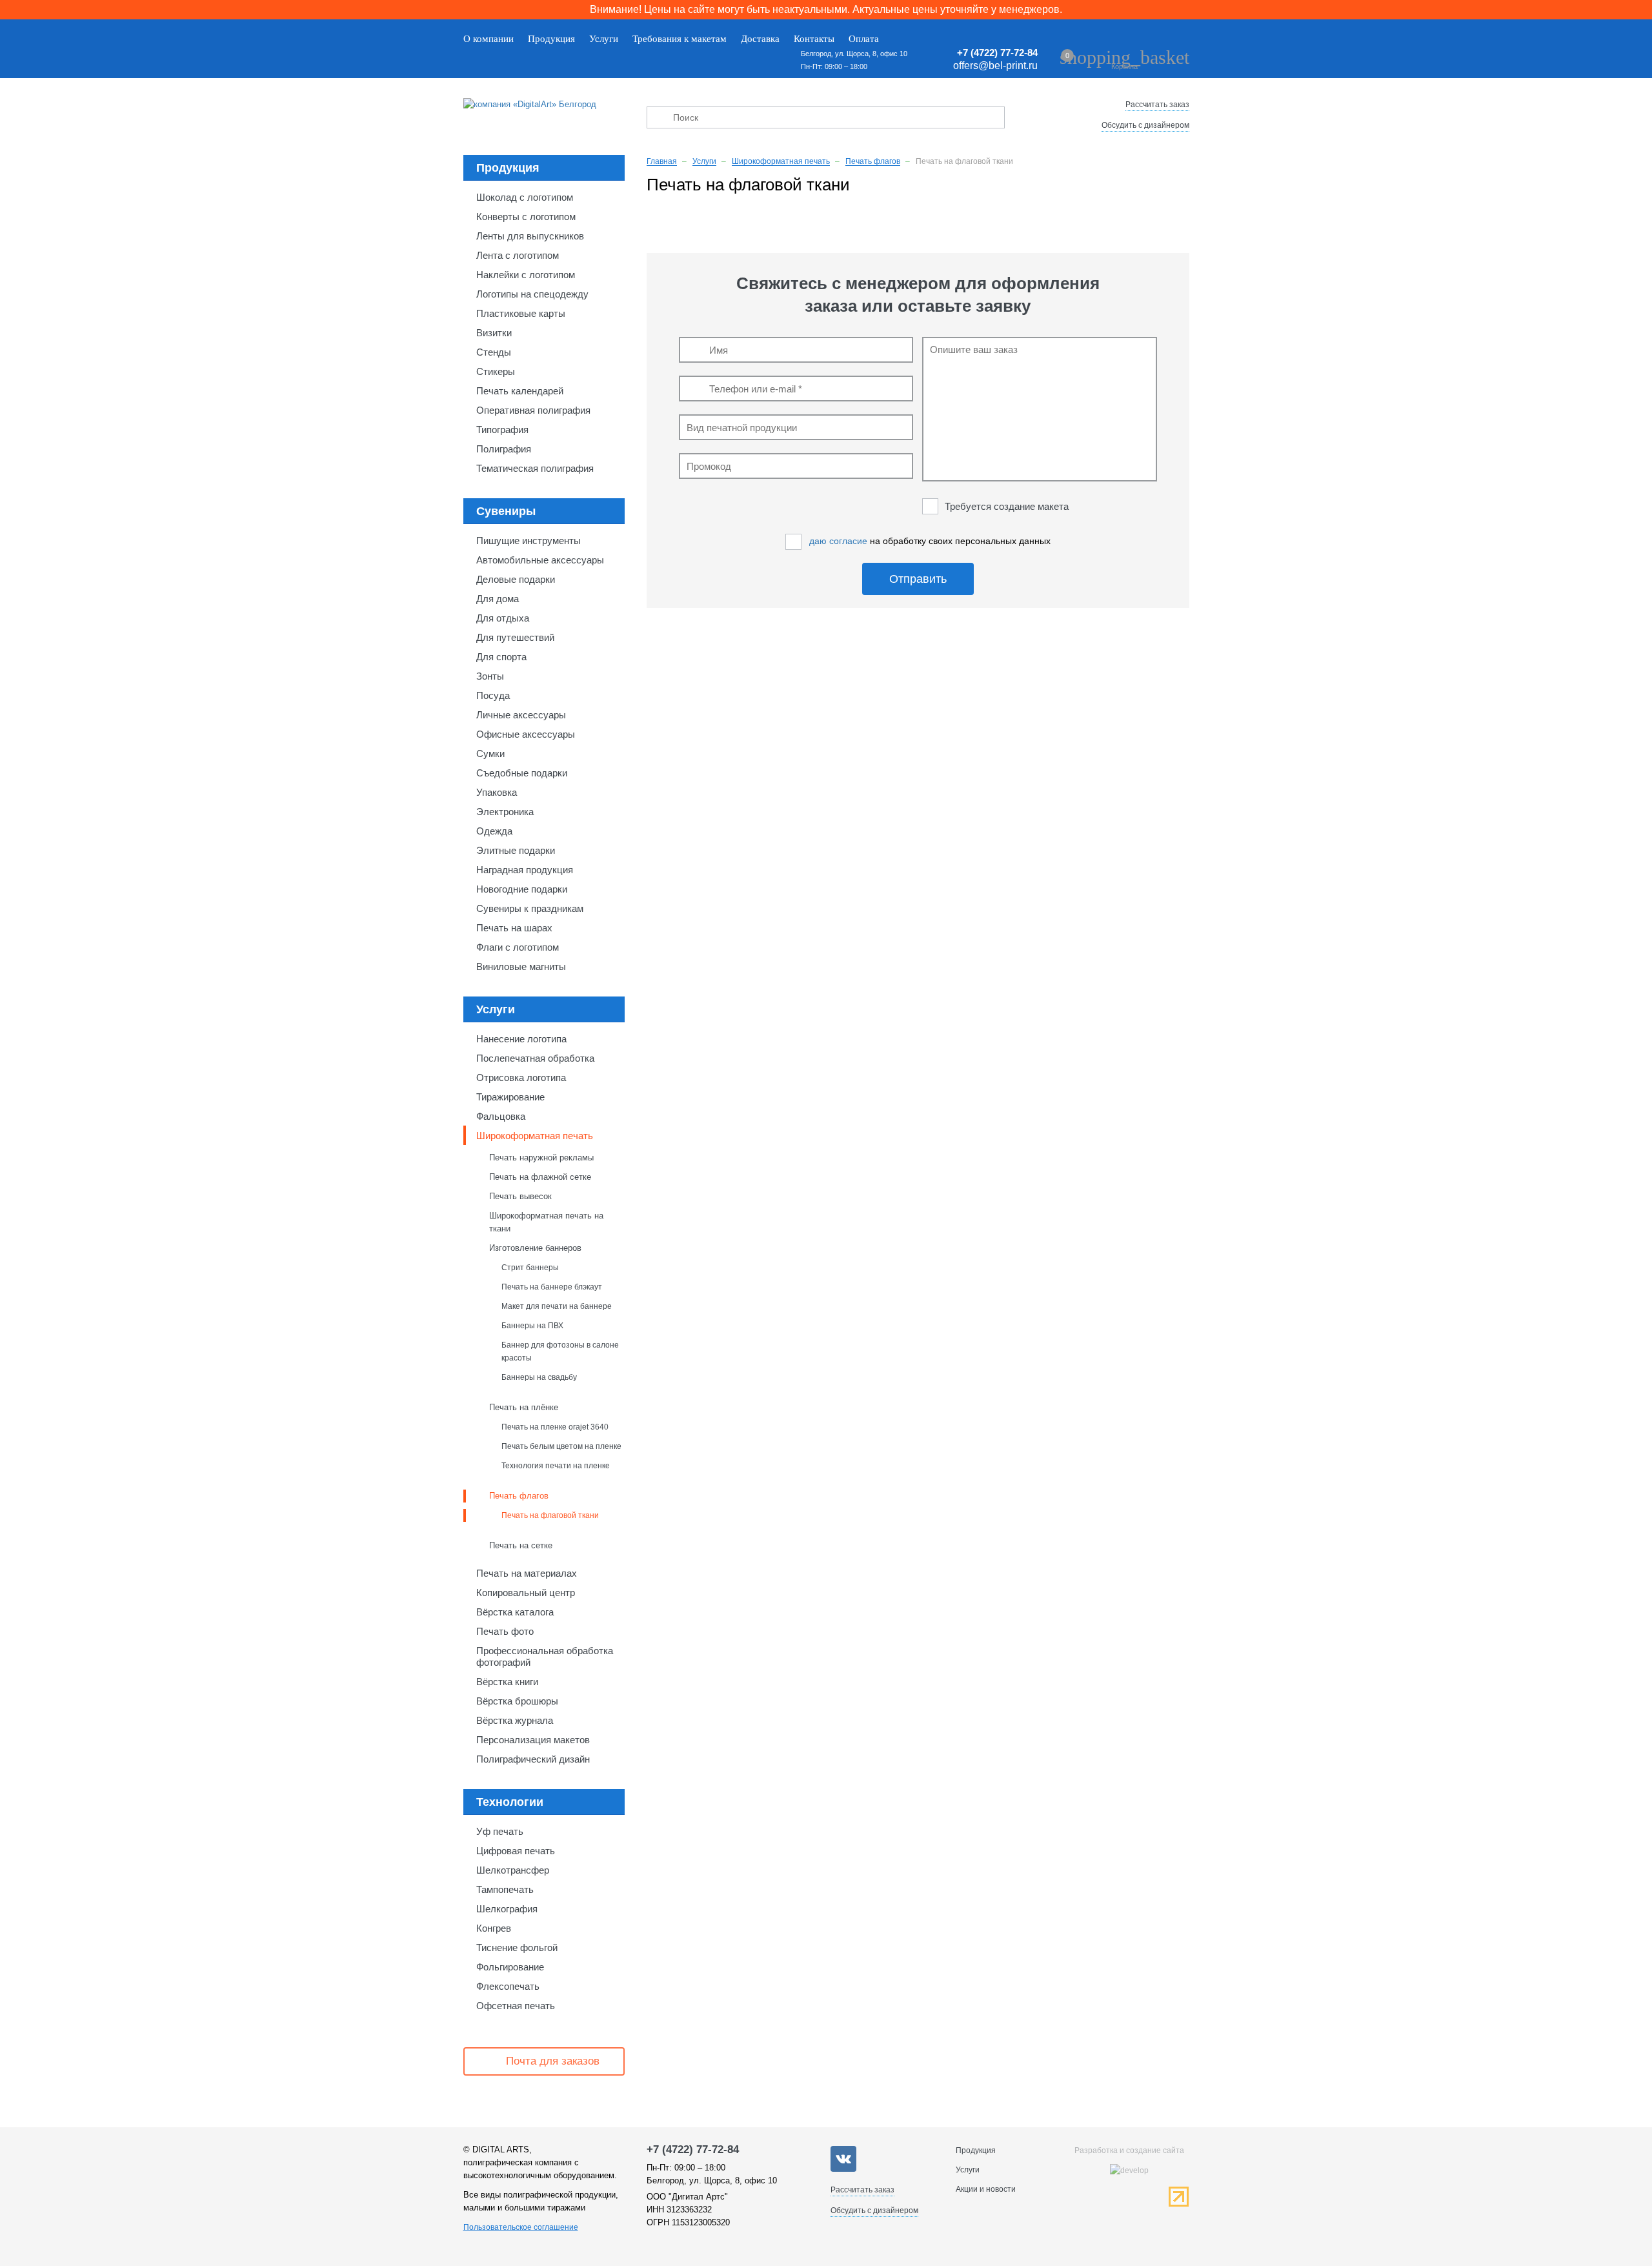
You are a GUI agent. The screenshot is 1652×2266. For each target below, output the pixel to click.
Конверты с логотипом (526, 217)
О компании (489, 39)
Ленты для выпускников (530, 236)
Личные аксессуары (521, 715)
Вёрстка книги (507, 1682)
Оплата (864, 39)
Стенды (494, 352)
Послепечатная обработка (535, 1058)
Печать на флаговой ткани (550, 1515)
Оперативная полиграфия (533, 410)
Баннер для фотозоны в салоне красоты (560, 1351)
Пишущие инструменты (529, 541)
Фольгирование (510, 1967)
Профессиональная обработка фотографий (545, 1656)
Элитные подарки (516, 850)
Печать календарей (520, 391)
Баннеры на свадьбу (539, 1377)
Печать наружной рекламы (541, 1158)
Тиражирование (510, 1097)
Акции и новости (986, 2189)
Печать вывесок (520, 1196)
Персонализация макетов (533, 1740)
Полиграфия (504, 449)
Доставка (760, 39)
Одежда (494, 831)
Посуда (493, 695)
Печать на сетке (521, 1545)
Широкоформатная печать (535, 1136)
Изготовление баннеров (535, 1248)
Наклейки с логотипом (526, 275)
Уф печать (500, 1831)
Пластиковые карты (521, 313)
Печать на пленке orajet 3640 (555, 1427)
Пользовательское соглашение (521, 2227)
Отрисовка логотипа (521, 1077)
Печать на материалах (527, 1573)
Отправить (918, 579)
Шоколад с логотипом (525, 197)
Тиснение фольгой (517, 1947)
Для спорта (501, 657)
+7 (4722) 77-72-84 (997, 53)
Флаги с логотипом (518, 947)
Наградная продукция (525, 870)
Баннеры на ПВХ (532, 1325)
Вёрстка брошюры (517, 1701)
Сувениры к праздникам (530, 908)
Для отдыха (503, 618)
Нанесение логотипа (521, 1039)
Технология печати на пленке (556, 1465)
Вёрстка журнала (515, 1720)
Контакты (814, 39)
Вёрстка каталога (515, 1612)
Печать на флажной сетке (540, 1177)
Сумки (490, 754)
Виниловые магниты (521, 966)
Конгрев (494, 1928)
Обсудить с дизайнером (1145, 125)
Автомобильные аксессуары (540, 560)
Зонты (490, 676)
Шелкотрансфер (513, 1870)
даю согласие (838, 541)
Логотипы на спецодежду (532, 294)
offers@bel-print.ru (995, 66)
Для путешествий (515, 637)
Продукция (551, 39)
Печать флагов (519, 1496)
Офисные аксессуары (526, 734)
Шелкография (507, 1909)
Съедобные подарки (522, 773)
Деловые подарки (516, 579)
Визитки (494, 333)
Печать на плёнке (524, 1407)
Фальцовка (501, 1116)
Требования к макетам (680, 39)
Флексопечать (508, 1986)
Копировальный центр (526, 1593)
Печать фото (505, 1631)
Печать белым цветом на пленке (561, 1446)
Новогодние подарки (522, 889)
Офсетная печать (516, 2006)
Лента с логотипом (518, 255)
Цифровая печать (516, 1851)
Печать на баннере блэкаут (552, 1287)
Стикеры (496, 371)
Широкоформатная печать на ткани (546, 1222)
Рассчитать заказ (1157, 105)
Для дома (498, 599)
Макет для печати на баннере (557, 1306)
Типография (502, 430)
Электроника (505, 812)
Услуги (604, 39)
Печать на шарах (514, 928)
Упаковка (497, 792)
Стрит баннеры (530, 1267)
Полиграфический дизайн (533, 1759)
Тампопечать (505, 1889)
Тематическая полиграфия (535, 468)
